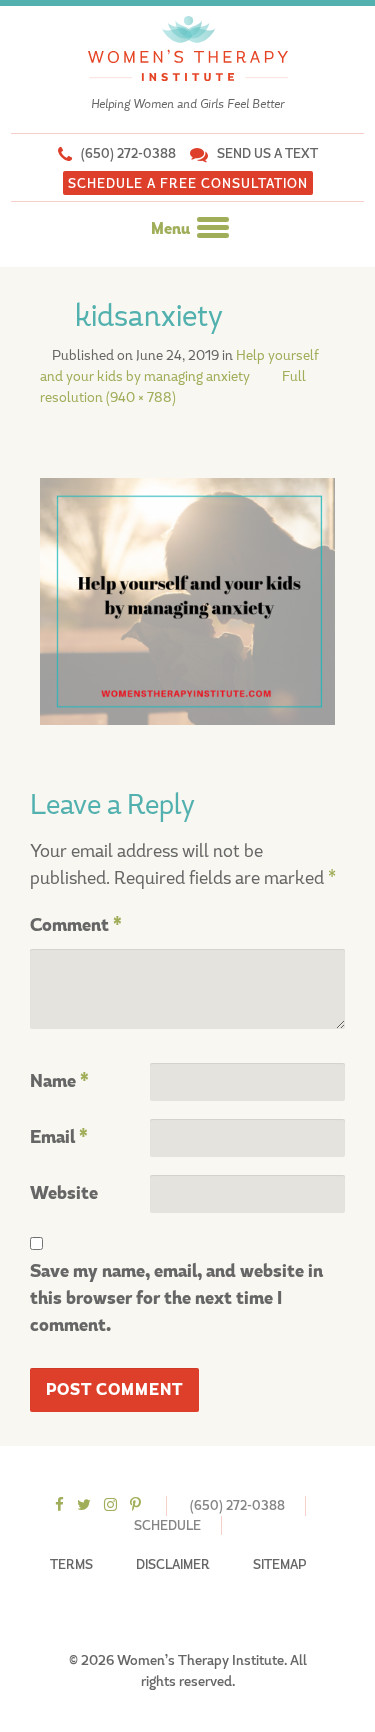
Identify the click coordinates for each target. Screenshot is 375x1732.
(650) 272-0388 (128, 153)
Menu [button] (172, 229)
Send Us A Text (267, 153)
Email (59, 1137)
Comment (76, 925)
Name (59, 1081)
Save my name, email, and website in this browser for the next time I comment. (176, 1298)
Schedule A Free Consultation (188, 183)
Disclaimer (173, 1564)
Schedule (167, 1525)
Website (64, 1193)
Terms (71, 1564)
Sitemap (279, 1564)
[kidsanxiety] (187, 600)
